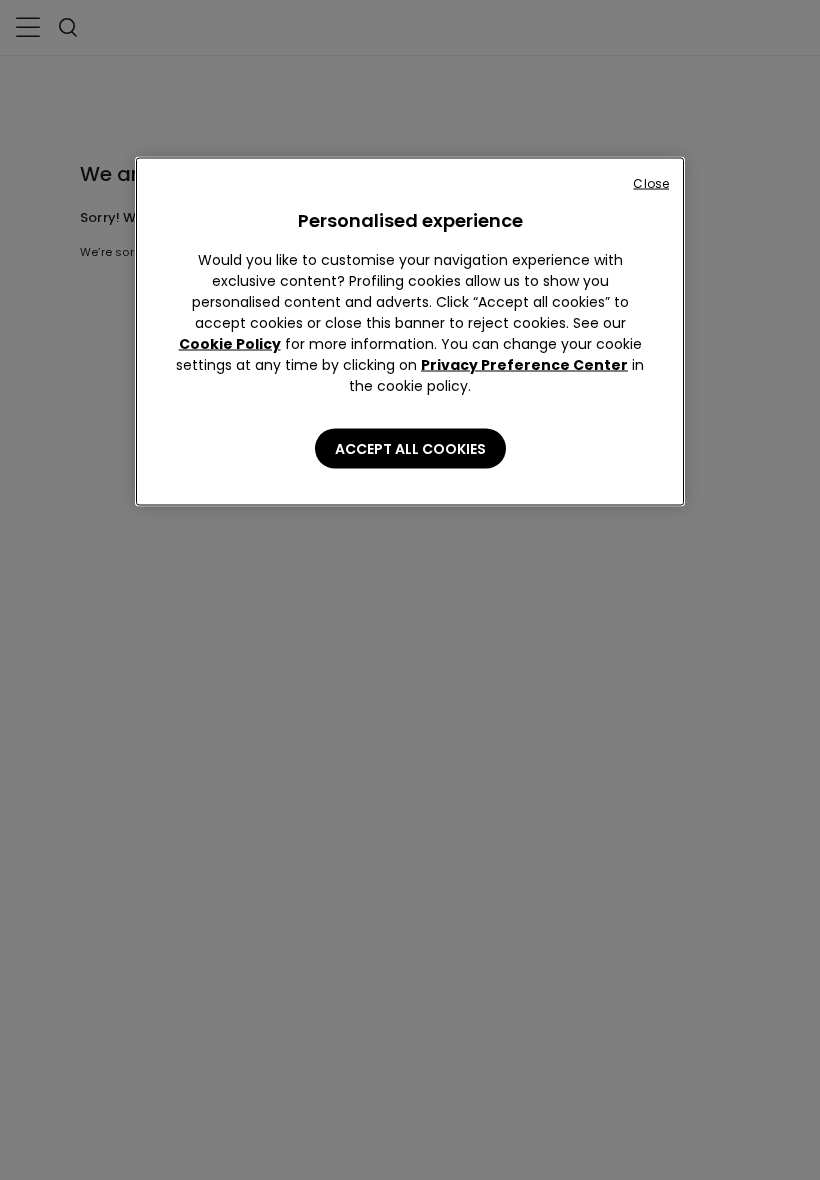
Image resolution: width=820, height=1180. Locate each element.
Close (651, 183)
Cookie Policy (230, 344)
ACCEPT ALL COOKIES (410, 449)
